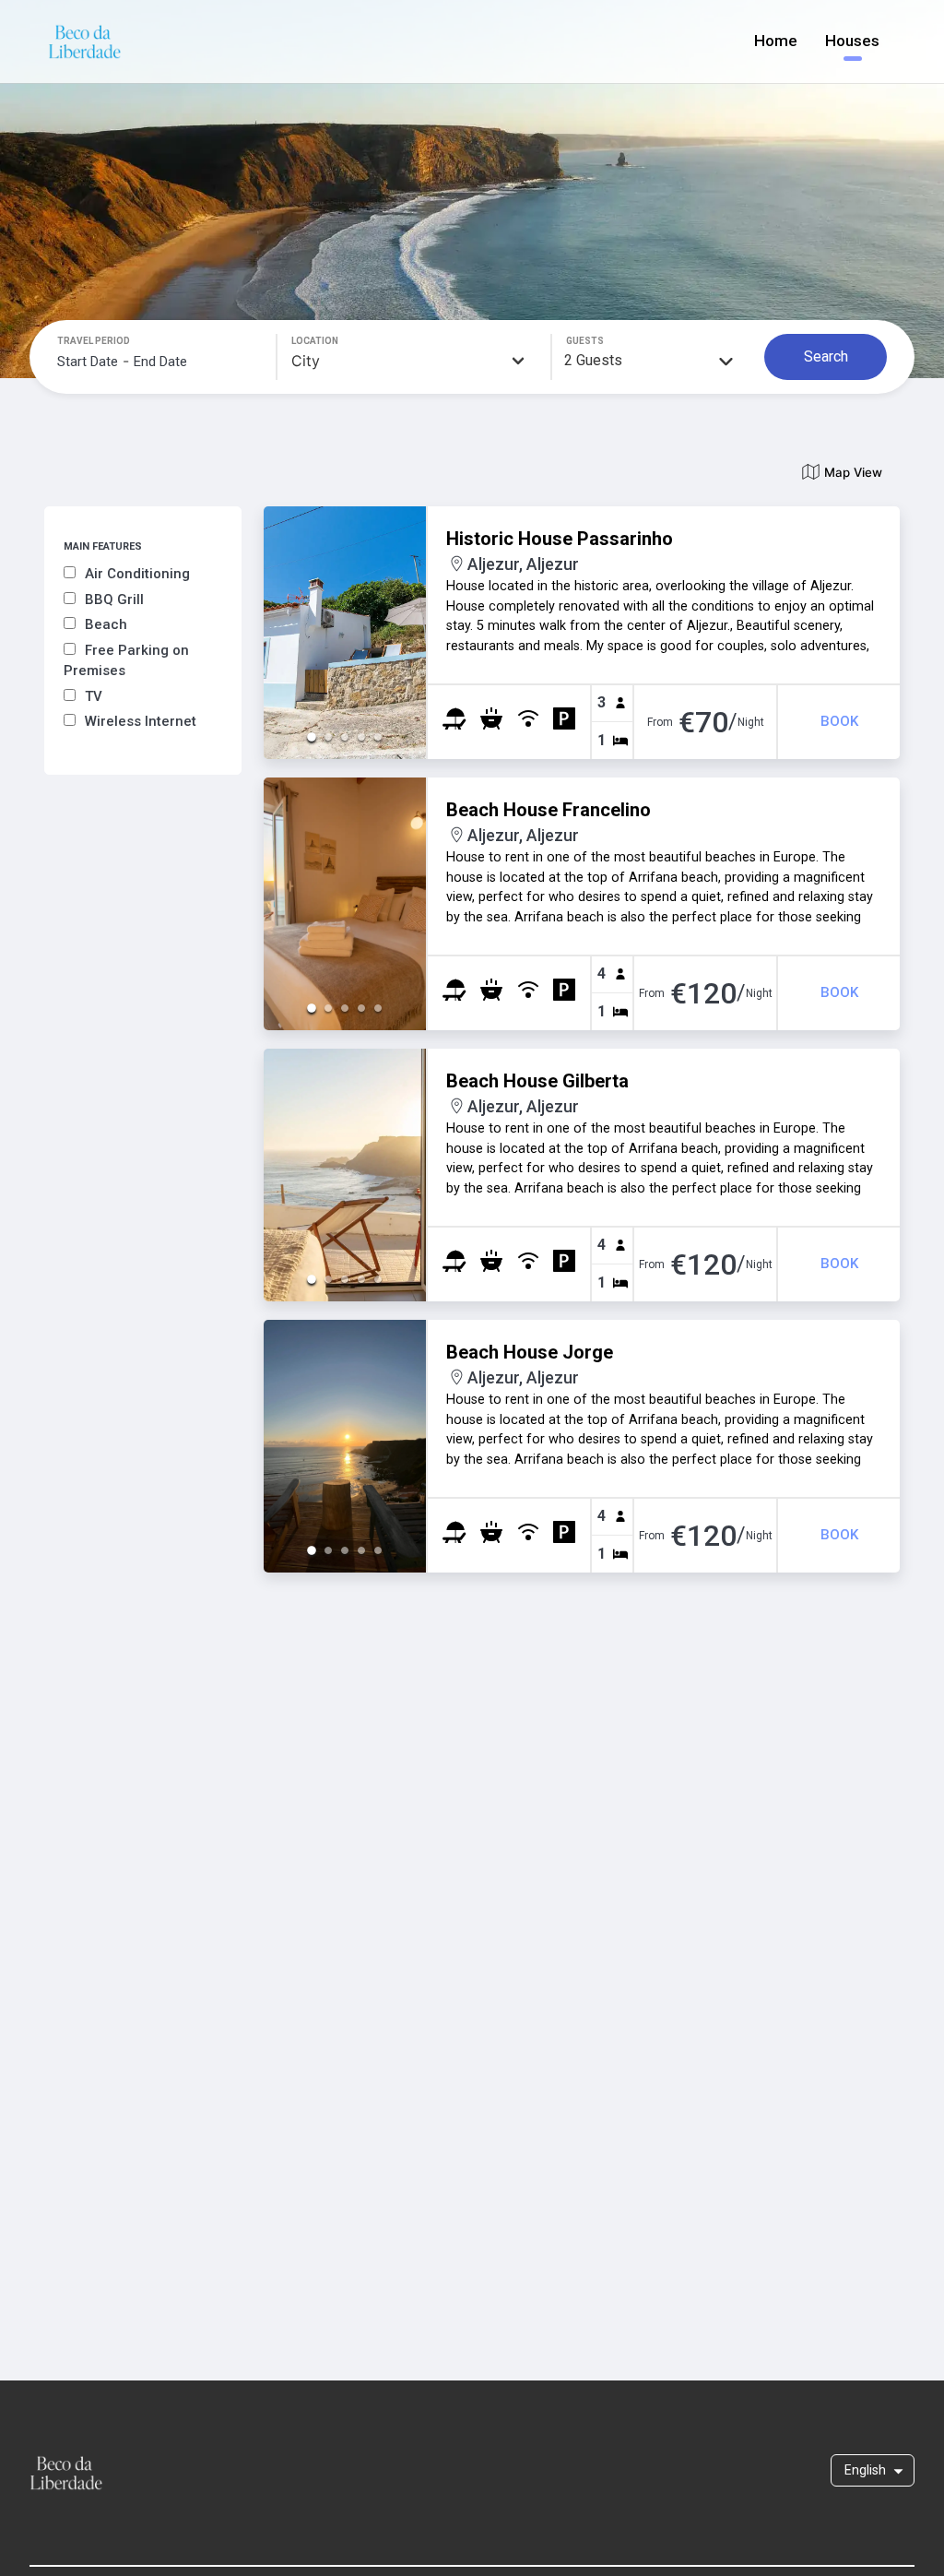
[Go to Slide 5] (378, 737)
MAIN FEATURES (103, 546)
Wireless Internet (141, 721)
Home (776, 41)
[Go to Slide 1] (312, 737)
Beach (106, 624)
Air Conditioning (137, 574)
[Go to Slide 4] (361, 737)
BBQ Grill (114, 599)
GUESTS (585, 341)
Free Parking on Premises (126, 661)
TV (94, 696)
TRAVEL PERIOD (94, 341)
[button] (345, 633)
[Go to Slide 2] (328, 737)
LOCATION (315, 341)
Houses (852, 41)
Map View (853, 472)
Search (826, 356)
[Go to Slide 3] (345, 737)
